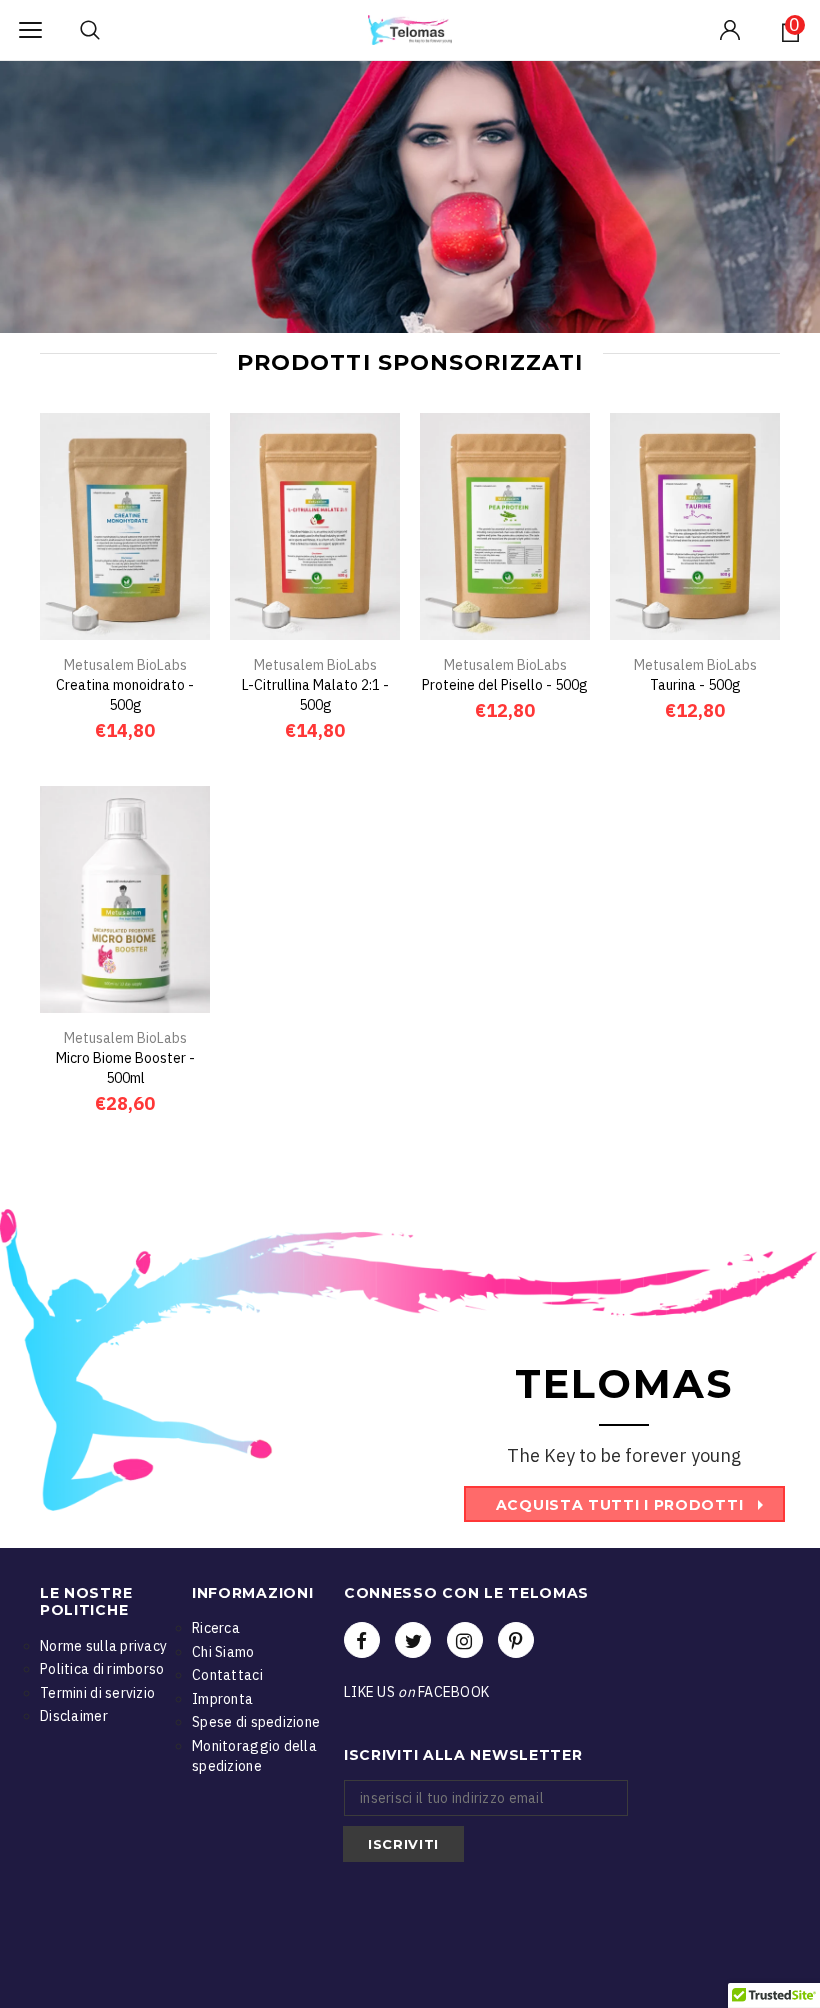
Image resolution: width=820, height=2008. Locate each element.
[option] (410, 196)
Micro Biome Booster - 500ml (125, 1068)
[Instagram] (465, 1640)
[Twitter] (413, 1640)
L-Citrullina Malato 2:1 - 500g (315, 695)
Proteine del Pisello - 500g (505, 685)
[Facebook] (362, 1640)
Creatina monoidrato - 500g (125, 695)
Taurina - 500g (695, 685)
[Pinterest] (516, 1640)
